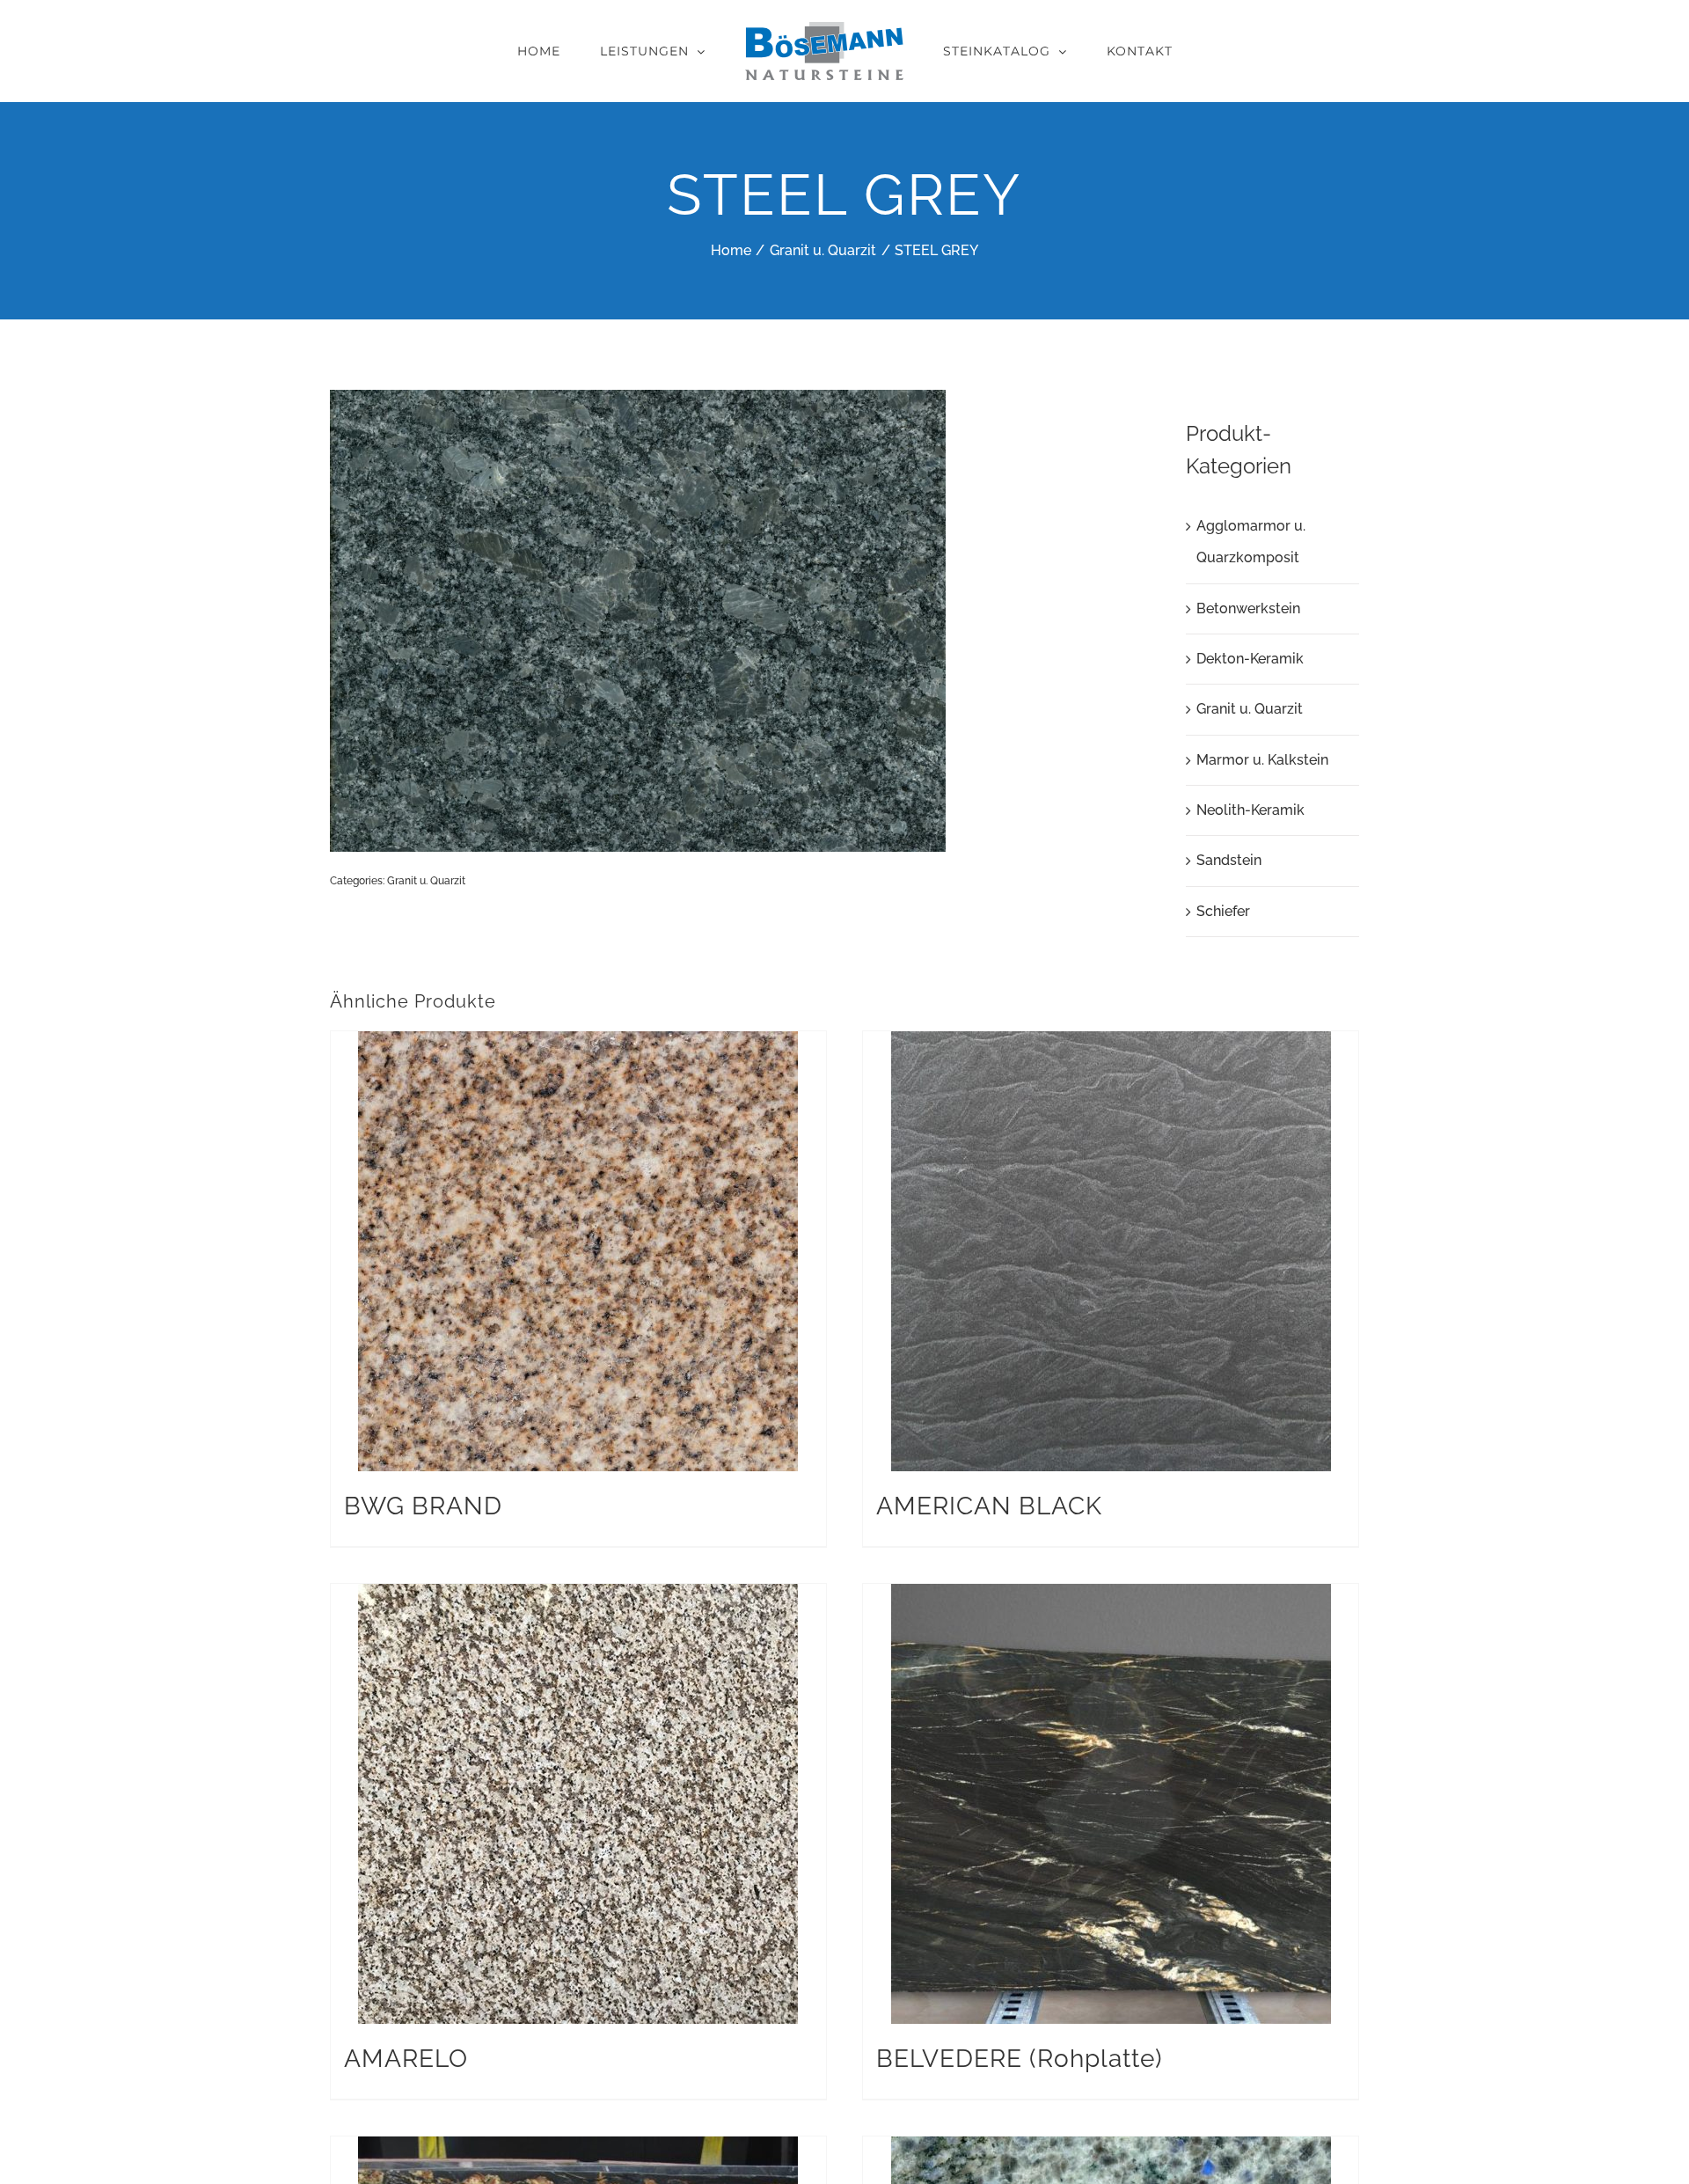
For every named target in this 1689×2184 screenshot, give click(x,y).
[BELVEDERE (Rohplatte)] (1111, 1804)
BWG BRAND (423, 1506)
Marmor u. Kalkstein (1262, 760)
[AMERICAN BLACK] (1111, 1251)
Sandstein (1229, 860)
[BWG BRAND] (578, 1251)
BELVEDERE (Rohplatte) (1020, 2059)
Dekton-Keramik (1250, 659)
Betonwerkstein (1248, 608)
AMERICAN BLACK (989, 1506)
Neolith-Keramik (1250, 810)
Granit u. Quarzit (426, 881)
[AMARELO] (578, 1804)
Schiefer (1223, 911)
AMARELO (406, 2059)
